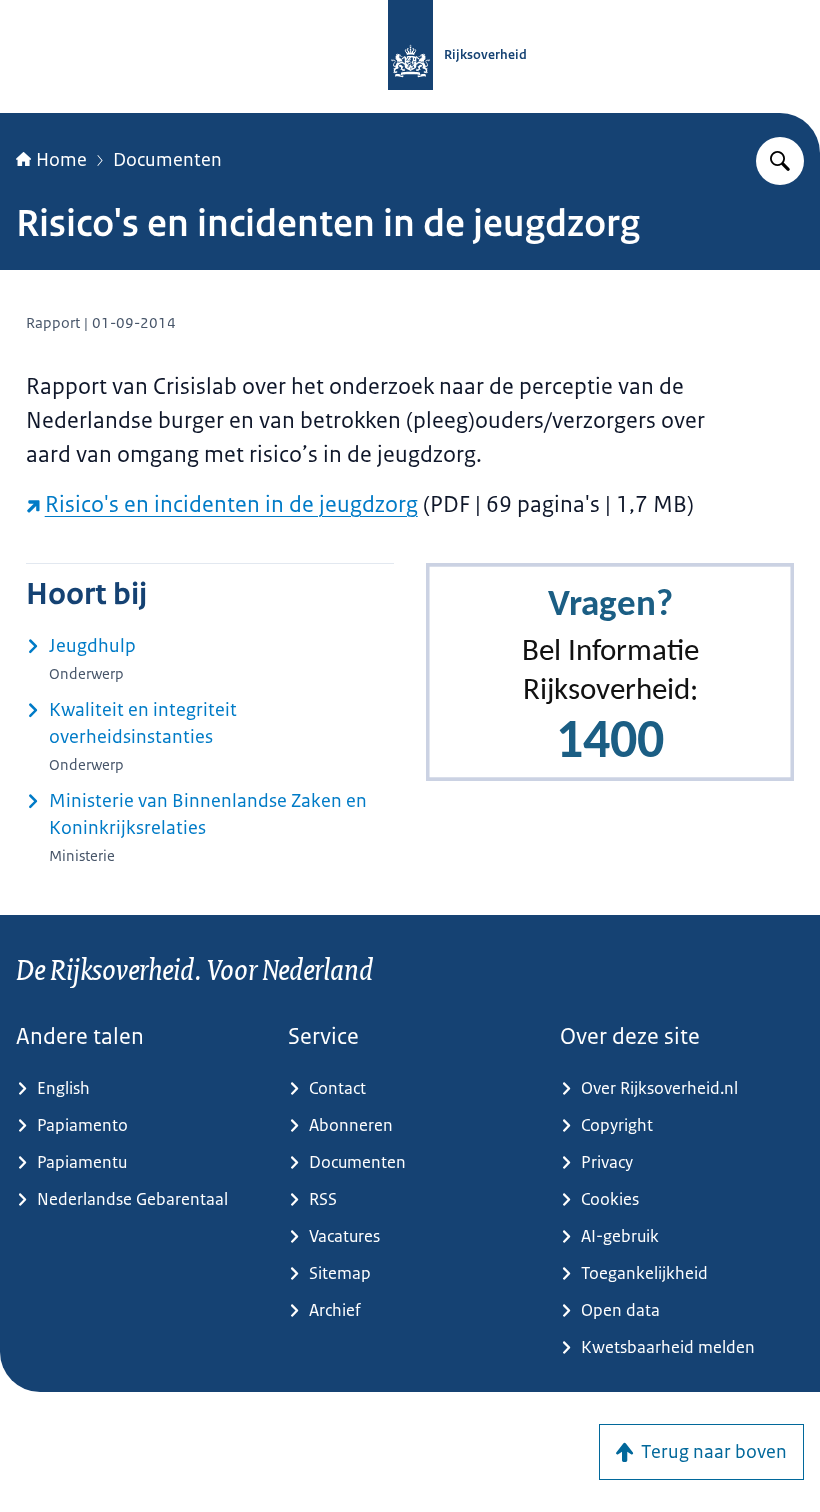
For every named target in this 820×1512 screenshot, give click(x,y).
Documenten (167, 160)
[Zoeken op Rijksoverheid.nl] (780, 161)
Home (61, 160)
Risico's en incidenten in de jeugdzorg (231, 504)
